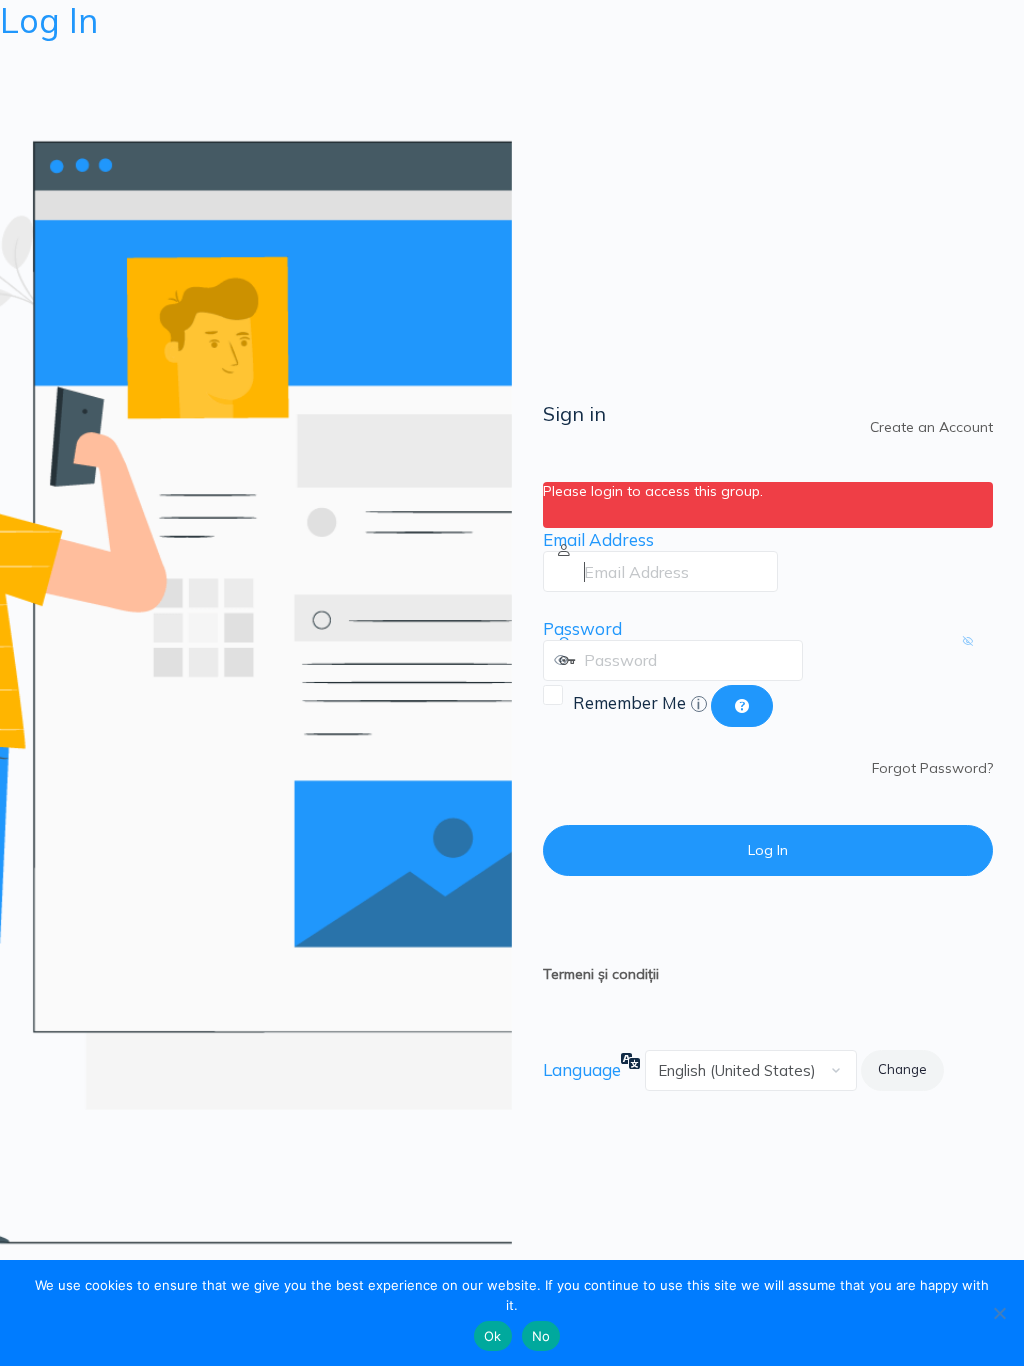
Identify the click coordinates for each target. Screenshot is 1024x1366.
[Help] (742, 706)
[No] (999, 1313)
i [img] (698, 704)
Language (582, 1069)
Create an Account (931, 427)
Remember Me (636, 702)
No (541, 1336)
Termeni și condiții (601, 974)
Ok (493, 1336)
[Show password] (823, 660)
